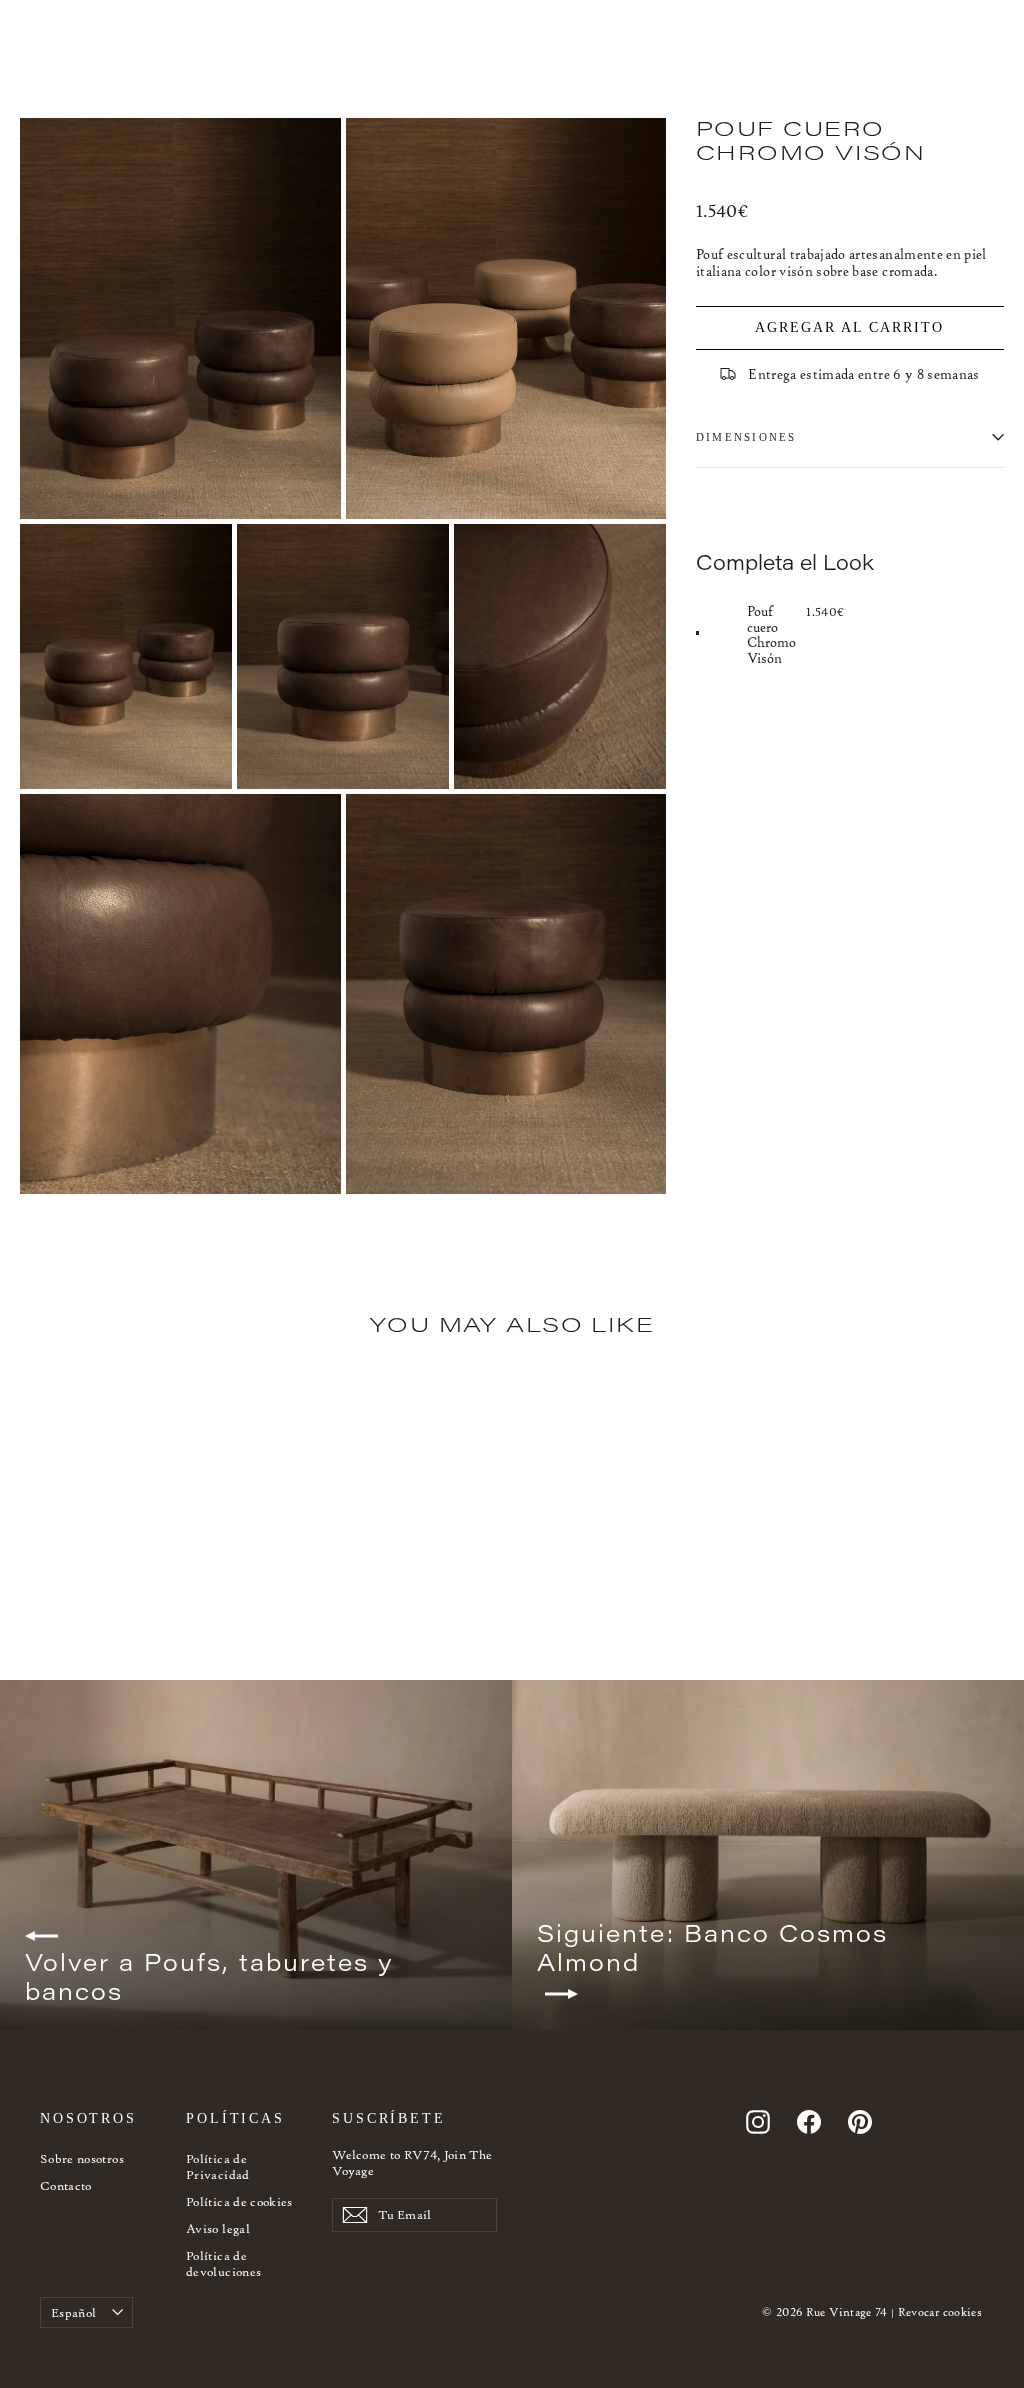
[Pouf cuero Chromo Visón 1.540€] (721, 633)
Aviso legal (218, 2228)
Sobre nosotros (82, 2158)
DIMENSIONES (746, 437)
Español (73, 2312)
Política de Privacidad (218, 2166)
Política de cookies (239, 2201)
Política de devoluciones (223, 2263)
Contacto (66, 2185)
